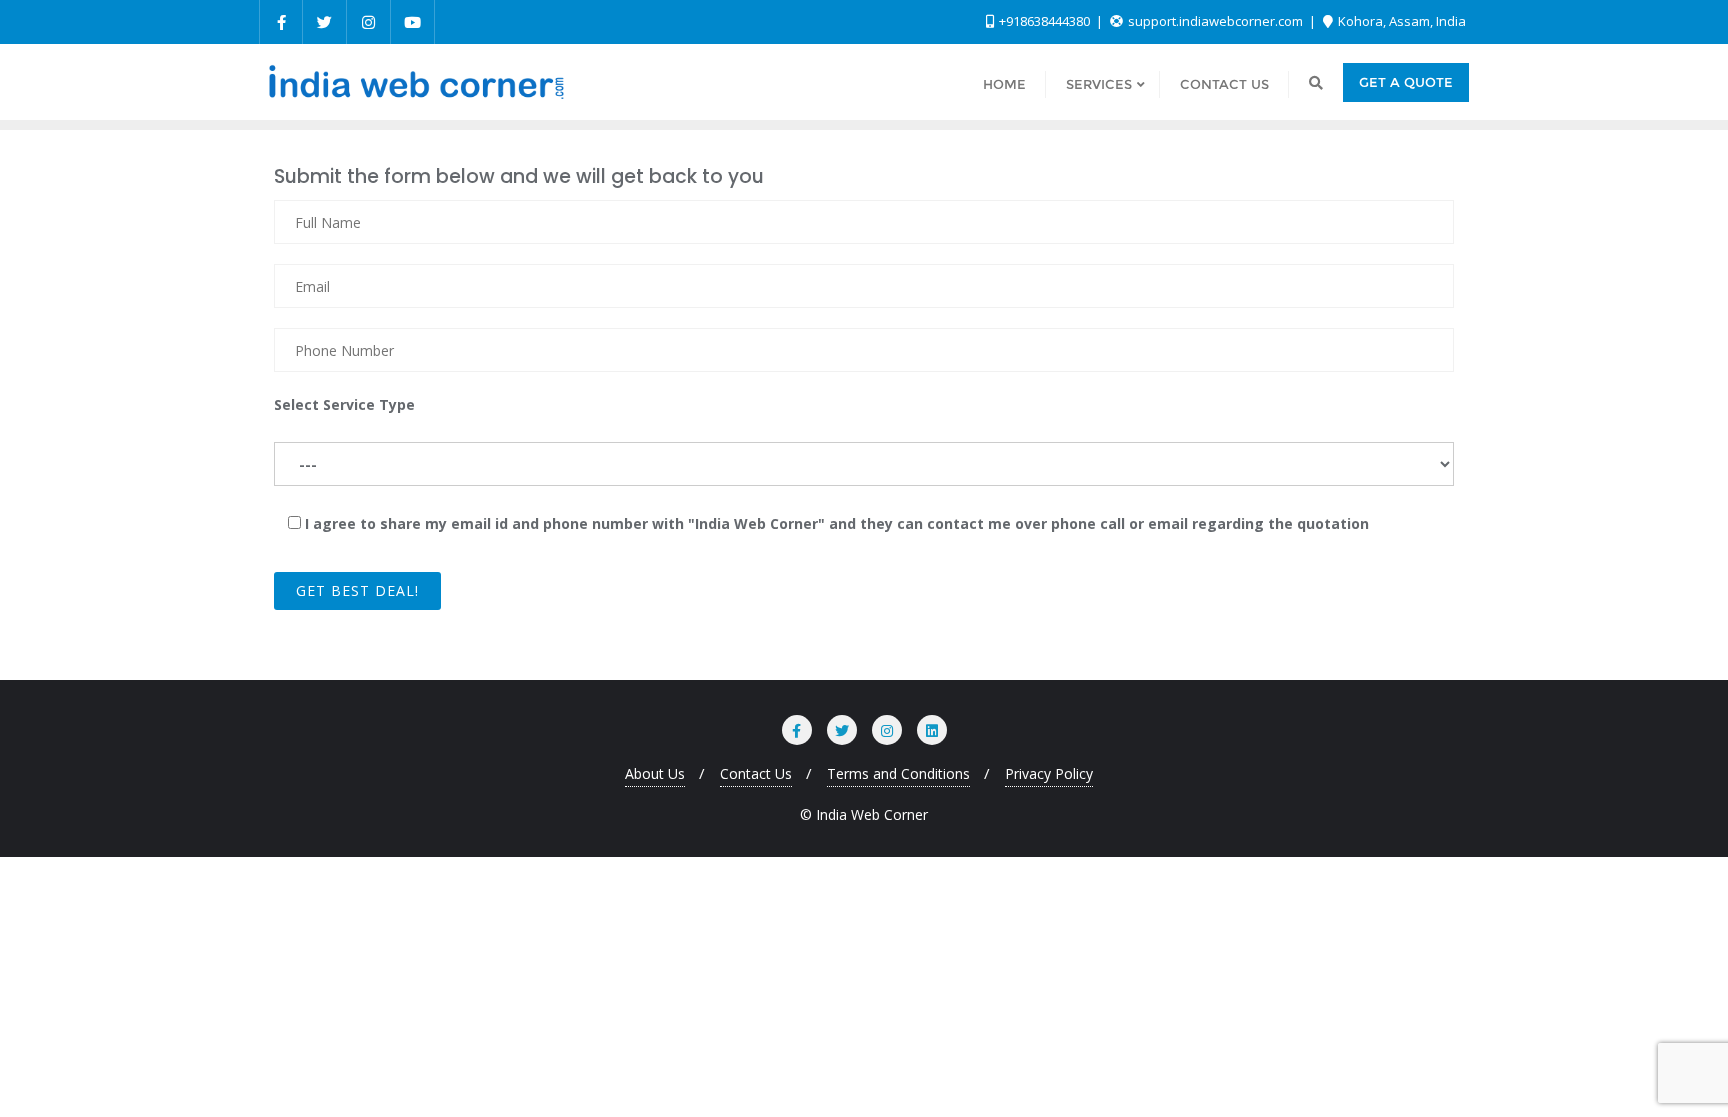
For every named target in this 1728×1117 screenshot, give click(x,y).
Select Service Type (344, 404)
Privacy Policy (1049, 773)
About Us (655, 773)
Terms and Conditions (898, 773)
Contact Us (756, 773)
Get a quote (1406, 82)
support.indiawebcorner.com (1215, 21)
